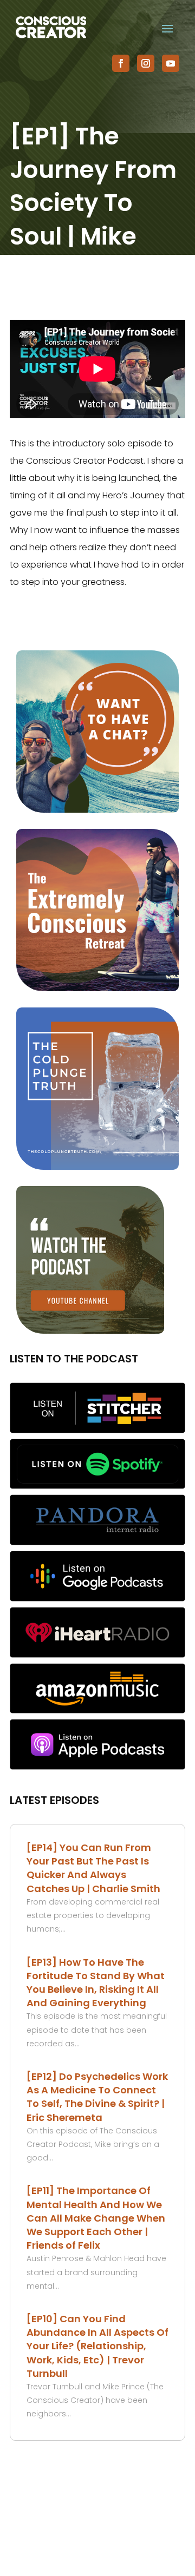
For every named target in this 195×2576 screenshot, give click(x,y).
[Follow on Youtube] (171, 63)
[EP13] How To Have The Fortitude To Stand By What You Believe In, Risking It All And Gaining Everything (96, 1983)
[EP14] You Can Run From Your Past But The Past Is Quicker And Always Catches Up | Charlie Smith (93, 1868)
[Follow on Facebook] (121, 63)
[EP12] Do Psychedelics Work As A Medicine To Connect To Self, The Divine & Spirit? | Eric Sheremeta (97, 2097)
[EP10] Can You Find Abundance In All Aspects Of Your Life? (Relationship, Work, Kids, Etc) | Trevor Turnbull (97, 2346)
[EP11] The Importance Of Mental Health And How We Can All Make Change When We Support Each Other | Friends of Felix (96, 2218)
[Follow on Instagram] (146, 63)
